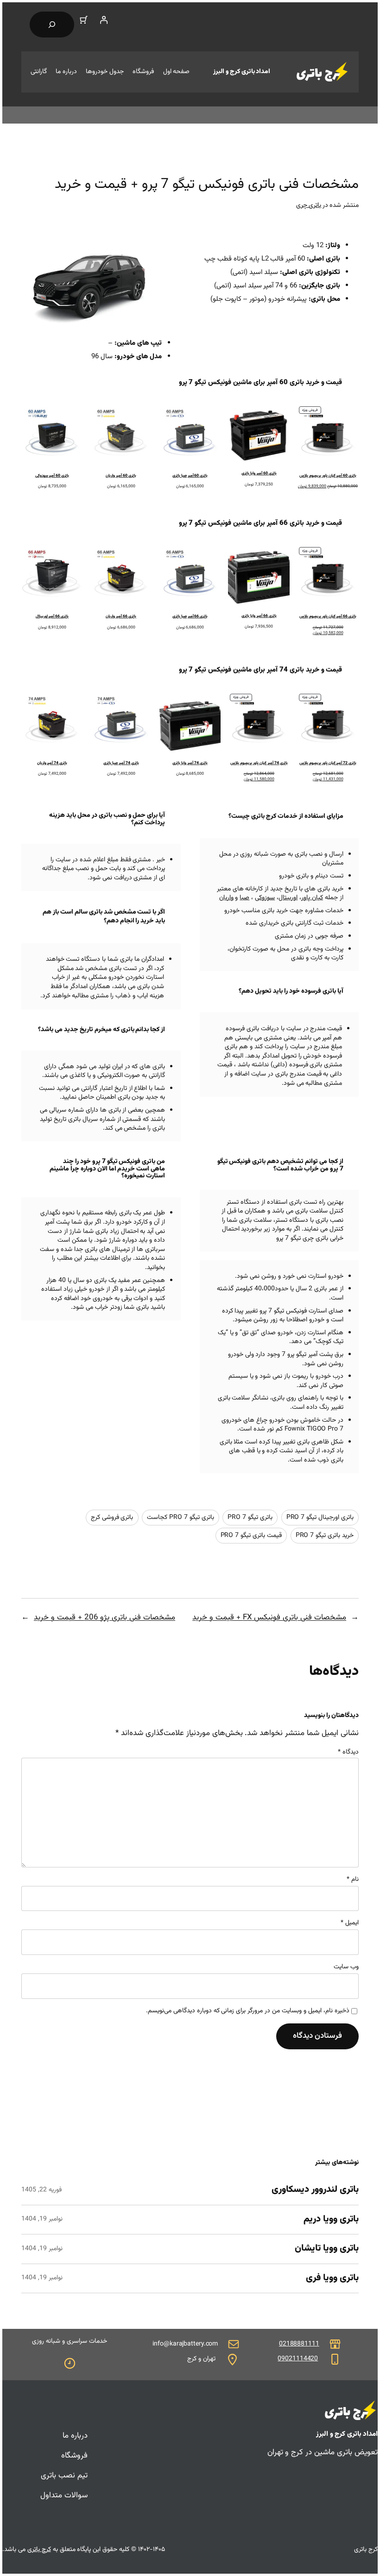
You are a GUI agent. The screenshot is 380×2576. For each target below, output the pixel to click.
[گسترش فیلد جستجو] (52, 25)
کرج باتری (39, 2550)
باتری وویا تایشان (327, 2249)
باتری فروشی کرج (112, 1518)
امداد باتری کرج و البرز (242, 72)
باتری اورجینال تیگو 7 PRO (320, 1518)
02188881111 (299, 2344)
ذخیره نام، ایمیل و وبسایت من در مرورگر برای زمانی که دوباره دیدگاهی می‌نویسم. (248, 2011)
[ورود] (103, 20)
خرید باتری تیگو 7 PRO (325, 1536)
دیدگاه (348, 1752)
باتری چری (309, 205)
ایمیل (350, 1923)
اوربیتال (288, 898)
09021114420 (298, 2359)
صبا (244, 898)
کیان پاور (312, 898)
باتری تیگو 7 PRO (250, 1518)
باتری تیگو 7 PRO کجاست (180, 1518)
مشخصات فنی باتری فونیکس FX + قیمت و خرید (269, 1618)
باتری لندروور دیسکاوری (315, 2190)
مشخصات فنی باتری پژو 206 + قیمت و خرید (104, 1618)
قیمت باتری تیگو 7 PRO (251, 1536)
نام (353, 1880)
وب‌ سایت (346, 1967)
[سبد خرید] (84, 20)
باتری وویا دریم (331, 2220)
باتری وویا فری (332, 2278)
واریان (226, 898)
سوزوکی (265, 898)
